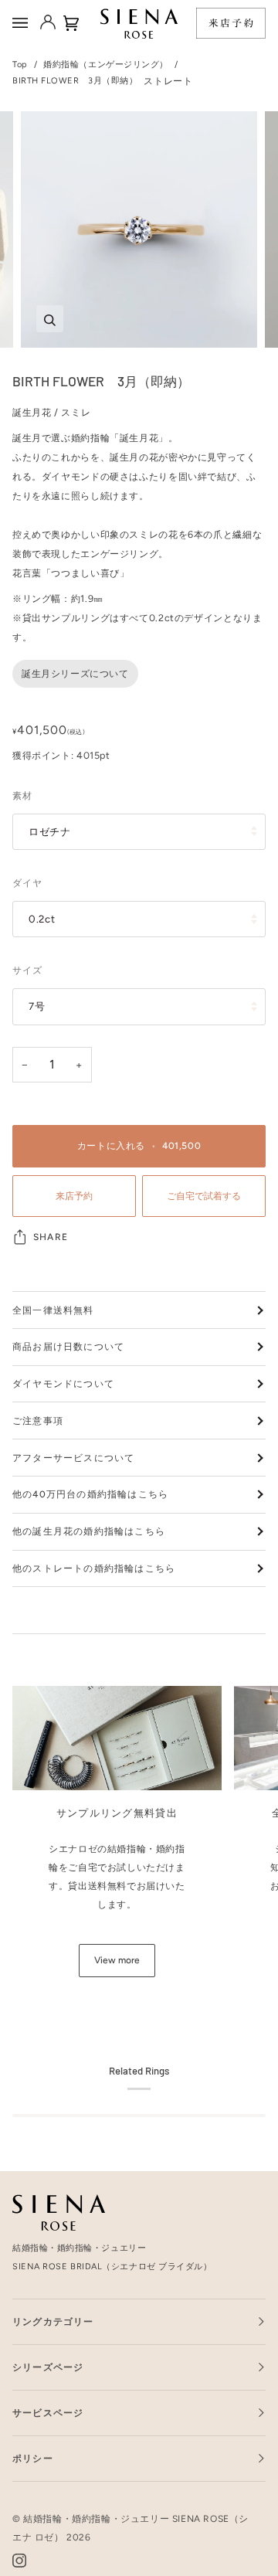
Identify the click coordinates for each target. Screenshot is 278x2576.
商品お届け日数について (68, 1347)
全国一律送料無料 (53, 1310)
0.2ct (42, 919)
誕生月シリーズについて (75, 674)
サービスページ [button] (48, 2413)
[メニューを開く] (22, 23)
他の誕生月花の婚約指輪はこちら (89, 1531)
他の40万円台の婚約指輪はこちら (90, 1494)
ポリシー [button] (33, 2459)
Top (20, 65)
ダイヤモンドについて (63, 1384)
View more (117, 1960)
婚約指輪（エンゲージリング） (106, 65)
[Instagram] (19, 2561)
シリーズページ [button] (48, 2367)
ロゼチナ (50, 831)
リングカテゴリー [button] (53, 2322)
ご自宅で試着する (204, 1196)
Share (51, 1237)
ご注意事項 (38, 1421)
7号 (37, 1006)
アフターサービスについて (73, 1458)
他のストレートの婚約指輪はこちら (94, 1568)
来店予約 (74, 1196)
